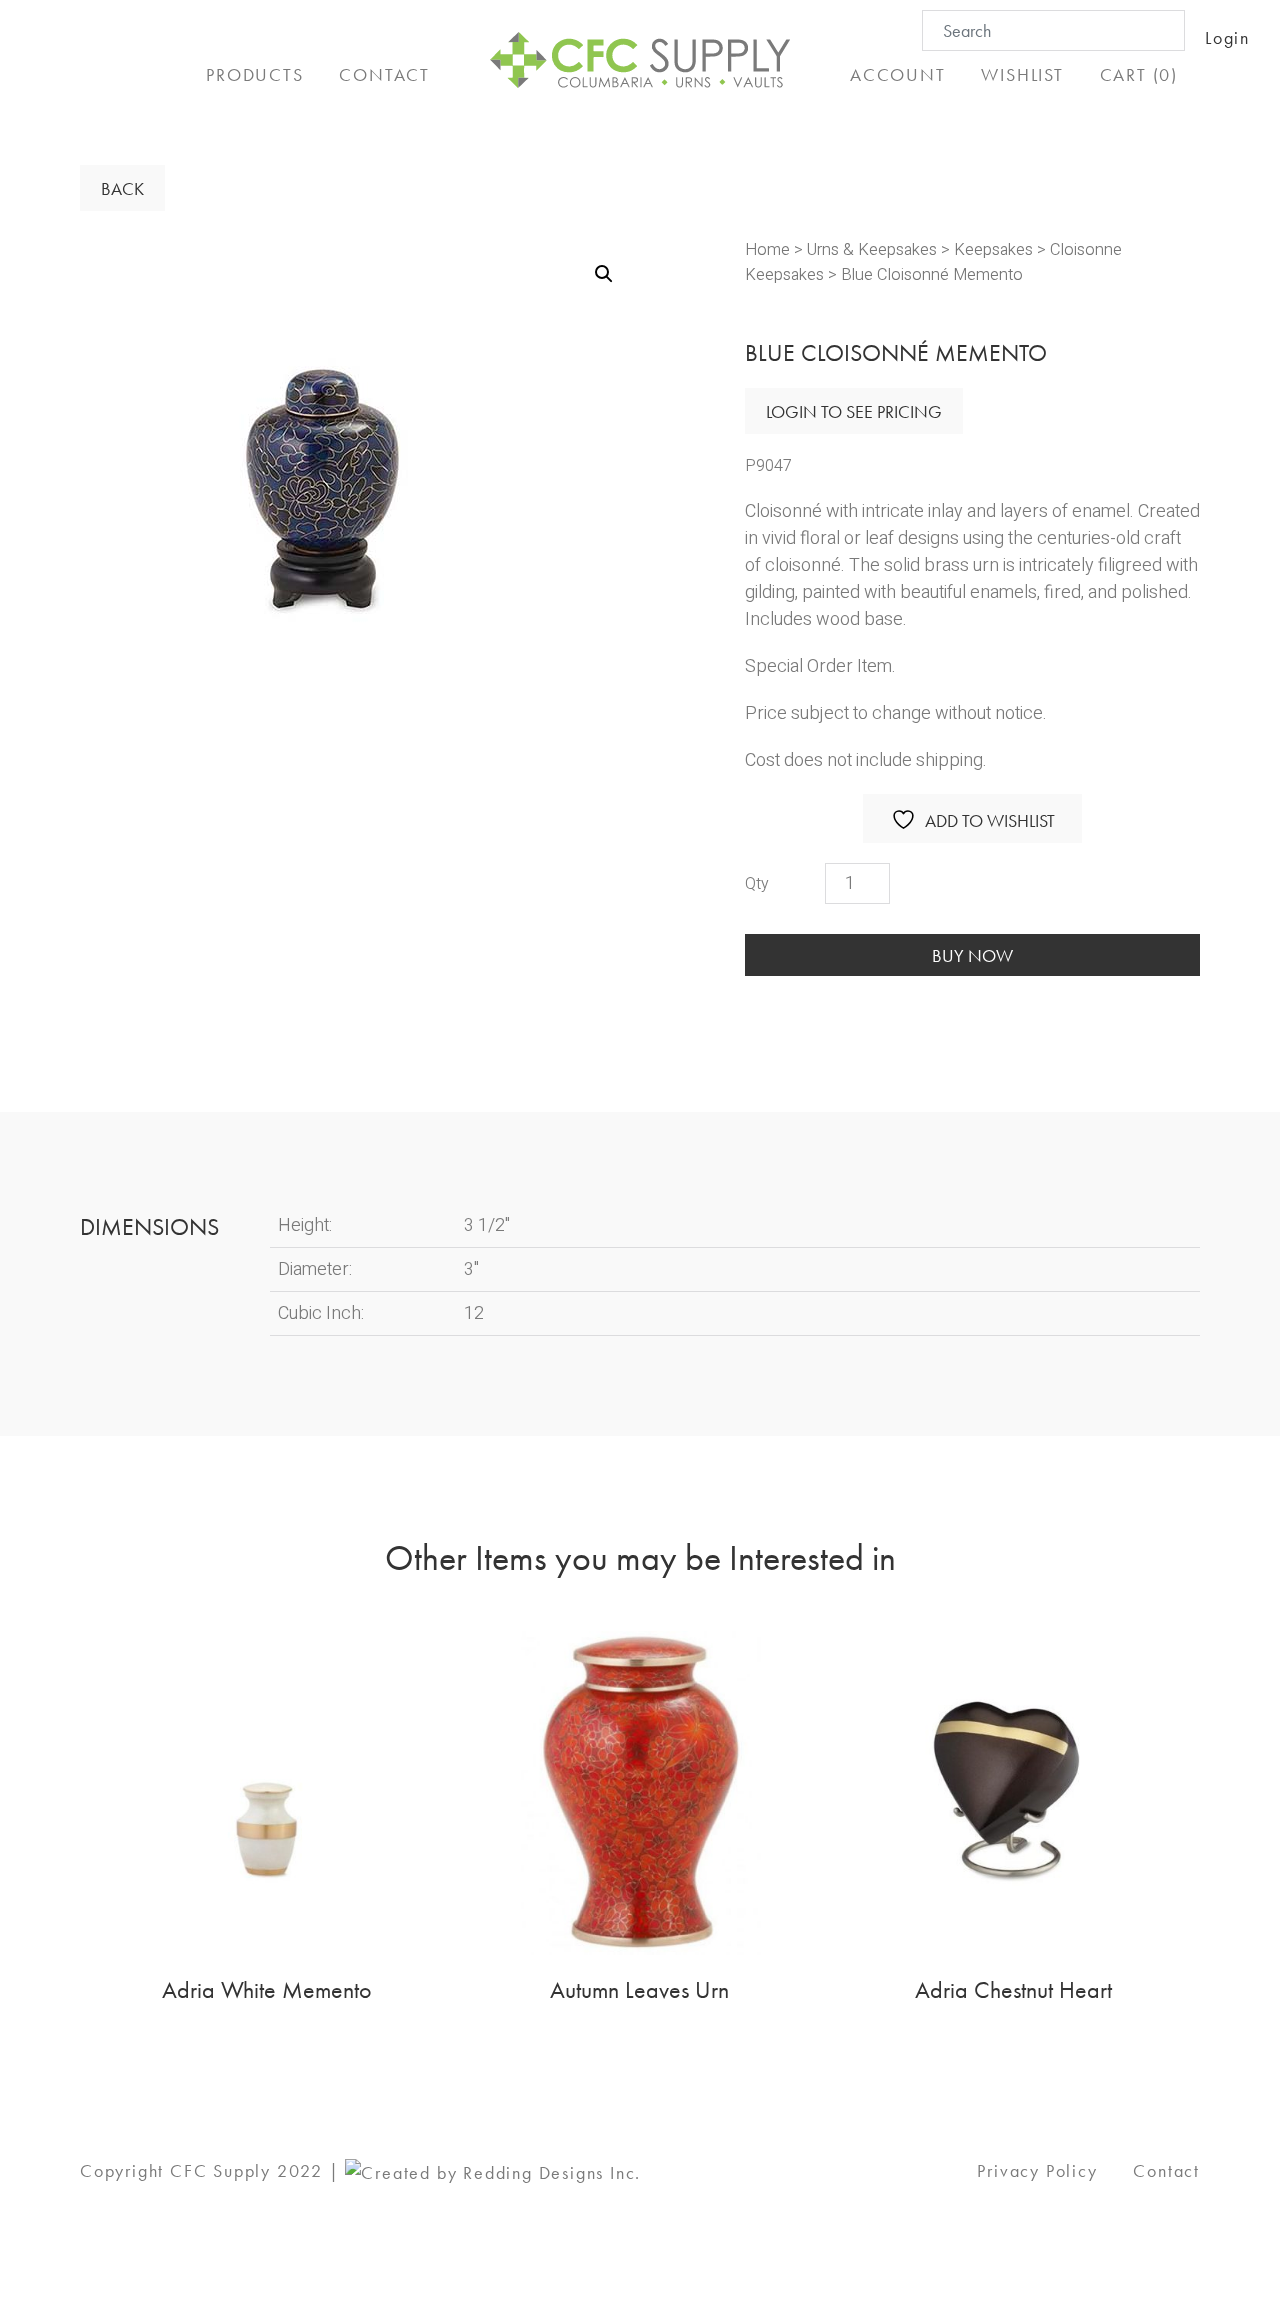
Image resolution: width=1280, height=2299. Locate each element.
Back (122, 188)
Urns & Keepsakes (872, 250)
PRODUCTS (254, 74)
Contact (1166, 2170)
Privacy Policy (1037, 2170)
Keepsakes (993, 250)
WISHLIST (1022, 74)
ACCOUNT (898, 74)
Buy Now (972, 955)
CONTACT (384, 74)
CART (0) (1139, 74)
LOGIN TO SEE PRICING (854, 411)
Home (767, 250)
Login (1227, 37)
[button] (604, 274)
